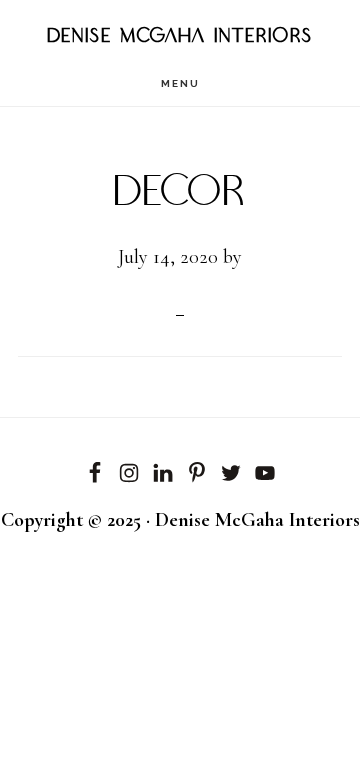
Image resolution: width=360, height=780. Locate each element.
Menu (180, 83)
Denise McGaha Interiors (180, 36)
